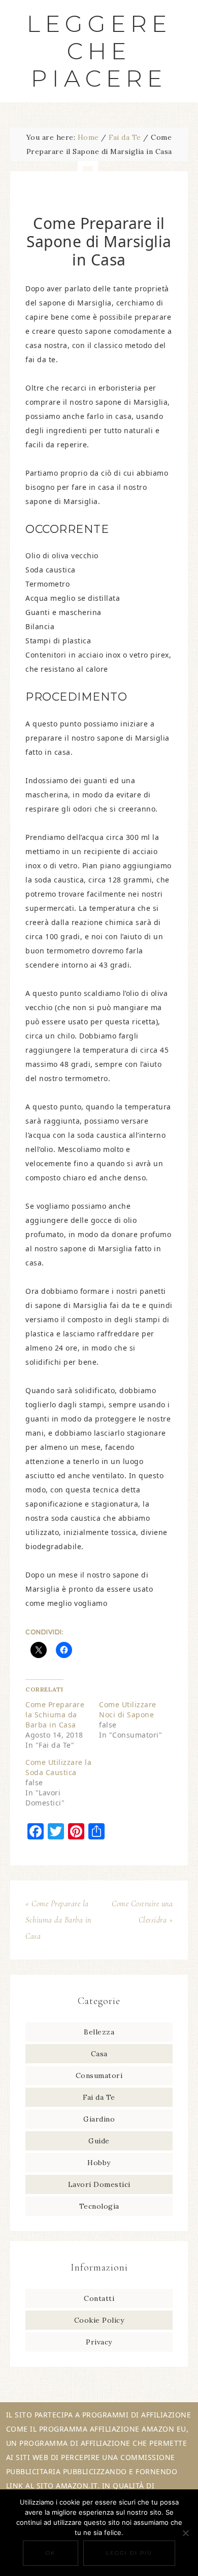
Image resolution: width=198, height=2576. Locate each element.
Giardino (99, 2119)
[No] (185, 2533)
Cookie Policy (99, 2320)
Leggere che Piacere (99, 51)
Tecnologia (99, 2206)
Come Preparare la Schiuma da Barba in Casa (55, 1715)
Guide (99, 2141)
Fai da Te (99, 2097)
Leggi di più (129, 2553)
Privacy (99, 2342)
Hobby (99, 2163)
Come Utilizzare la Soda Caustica (58, 1767)
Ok (51, 2553)
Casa (99, 2054)
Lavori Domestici (99, 2184)
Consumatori (99, 2075)
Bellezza (99, 2032)
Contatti (99, 2298)
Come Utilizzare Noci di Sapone (128, 1709)
